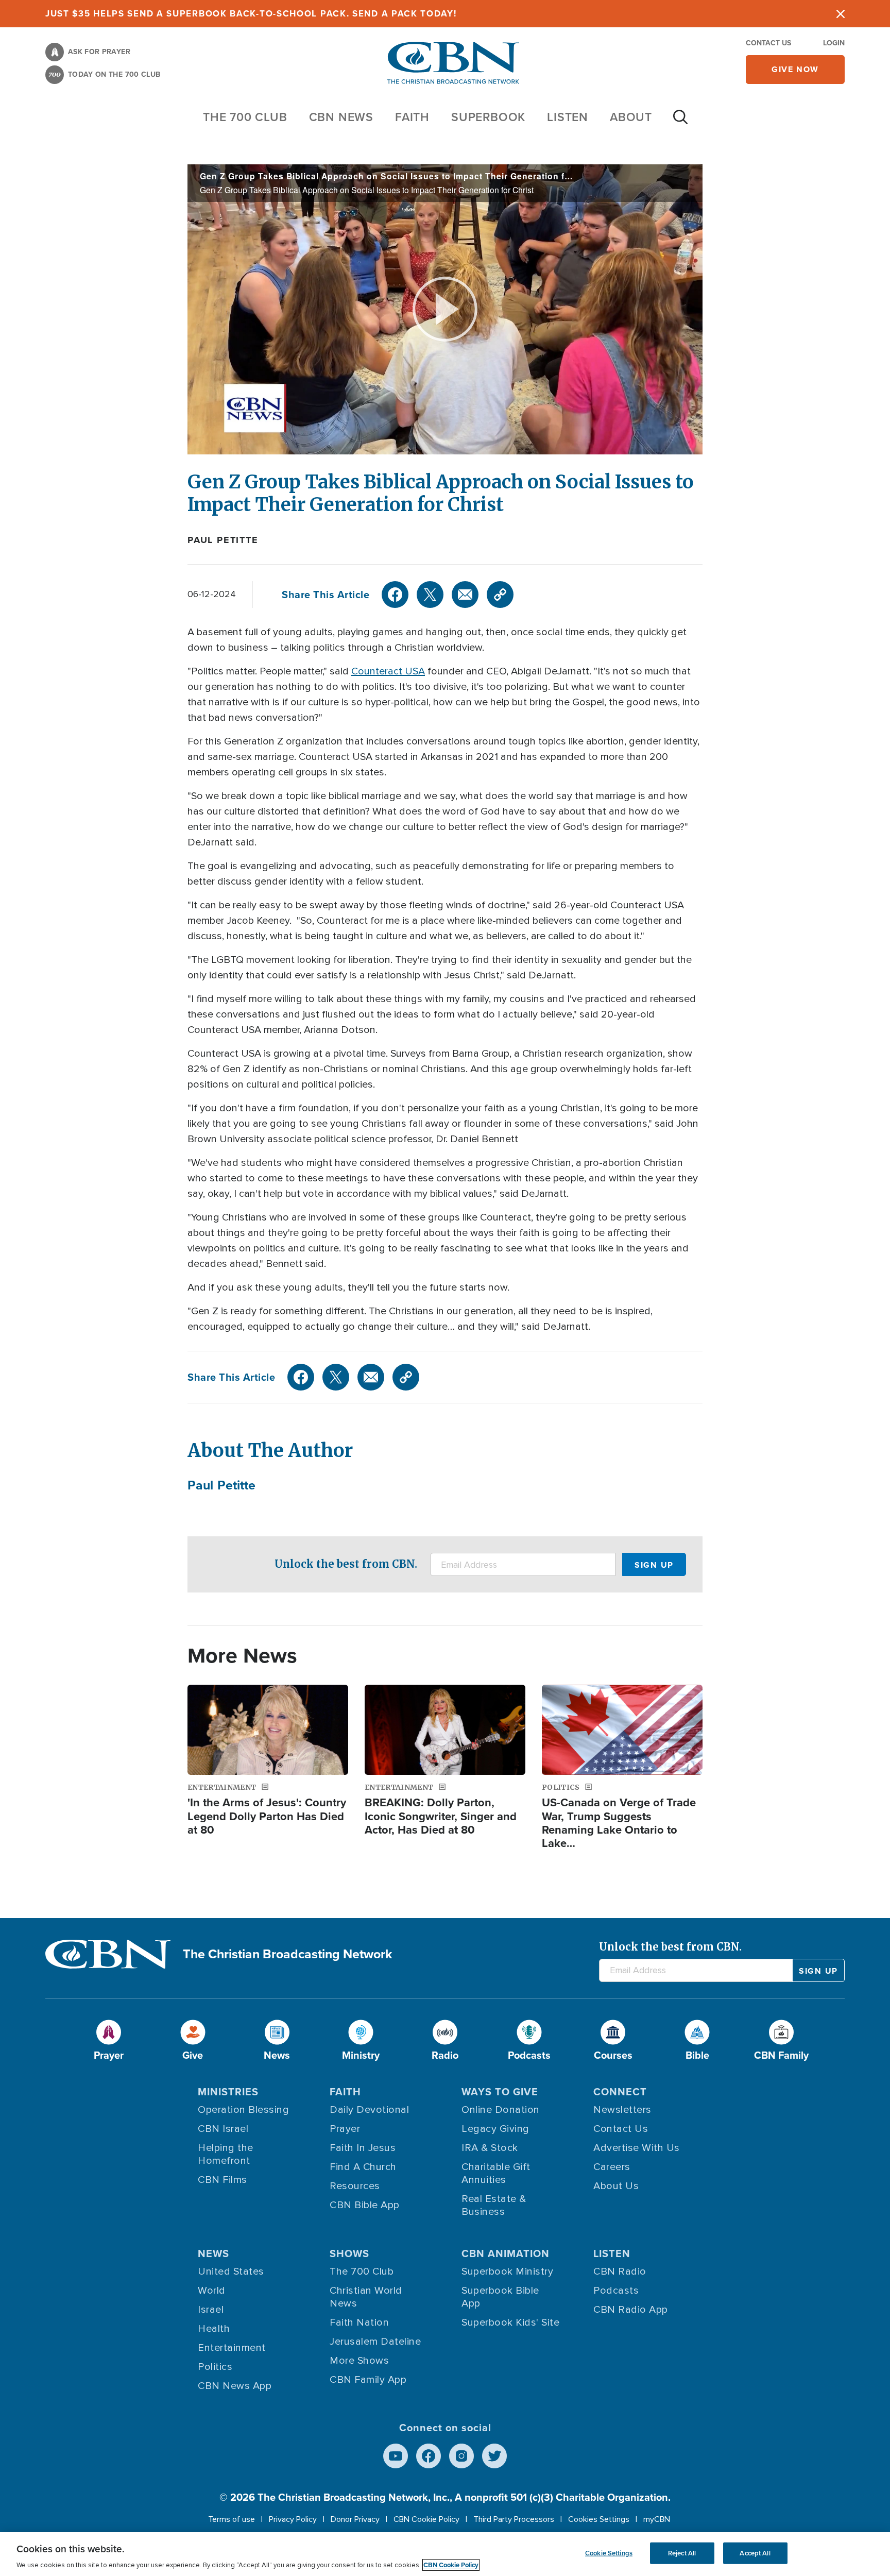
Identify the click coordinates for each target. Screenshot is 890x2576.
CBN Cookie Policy (426, 2519)
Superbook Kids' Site (510, 2323)
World (212, 2291)
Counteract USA (388, 671)
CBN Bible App (365, 2205)
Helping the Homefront (226, 2154)
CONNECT (620, 2091)
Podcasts (616, 2291)
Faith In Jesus (363, 2148)
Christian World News (366, 2297)
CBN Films (222, 2180)
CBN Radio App (631, 2310)
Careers (612, 2167)
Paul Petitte (223, 540)
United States (231, 2272)
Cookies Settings (599, 2519)
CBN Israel (223, 2129)
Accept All (755, 2553)
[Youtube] (396, 2456)
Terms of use (232, 2519)
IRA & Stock (490, 2148)
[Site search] (680, 122)
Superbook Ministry (507, 2272)
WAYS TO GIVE (500, 2091)
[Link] (500, 595)
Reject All (682, 2553)
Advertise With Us (637, 2148)
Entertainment (232, 2348)
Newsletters (622, 2110)
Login (834, 43)
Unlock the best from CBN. (346, 1564)
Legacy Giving (495, 2129)
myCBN (657, 2519)
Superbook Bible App (500, 2297)
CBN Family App (368, 2380)
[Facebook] (395, 595)
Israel (211, 2310)
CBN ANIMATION (506, 2253)
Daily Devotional (369, 2110)
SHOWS (349, 2253)
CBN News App (235, 2386)
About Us (616, 2186)
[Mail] (465, 595)
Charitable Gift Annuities (496, 2173)
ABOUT (631, 117)
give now (795, 69)
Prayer (345, 2129)
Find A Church (363, 2167)
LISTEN (568, 117)
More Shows (359, 2361)
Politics (215, 2367)
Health (214, 2329)
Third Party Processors (514, 2519)
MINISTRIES (228, 2091)
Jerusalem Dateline (375, 2342)
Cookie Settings (609, 2553)
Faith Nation (359, 2323)
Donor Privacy (355, 2519)
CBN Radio (620, 2272)
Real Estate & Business (494, 2205)
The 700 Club (245, 117)
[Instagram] (461, 2456)
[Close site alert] (841, 14)
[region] (445, 2554)
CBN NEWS (341, 117)
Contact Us (768, 43)
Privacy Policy (293, 2519)
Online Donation (501, 2110)
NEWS (213, 2253)
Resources (355, 2186)
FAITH (412, 117)
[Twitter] (430, 595)
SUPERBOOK (488, 117)
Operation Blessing (243, 2110)
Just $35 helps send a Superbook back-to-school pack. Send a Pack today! (251, 13)
